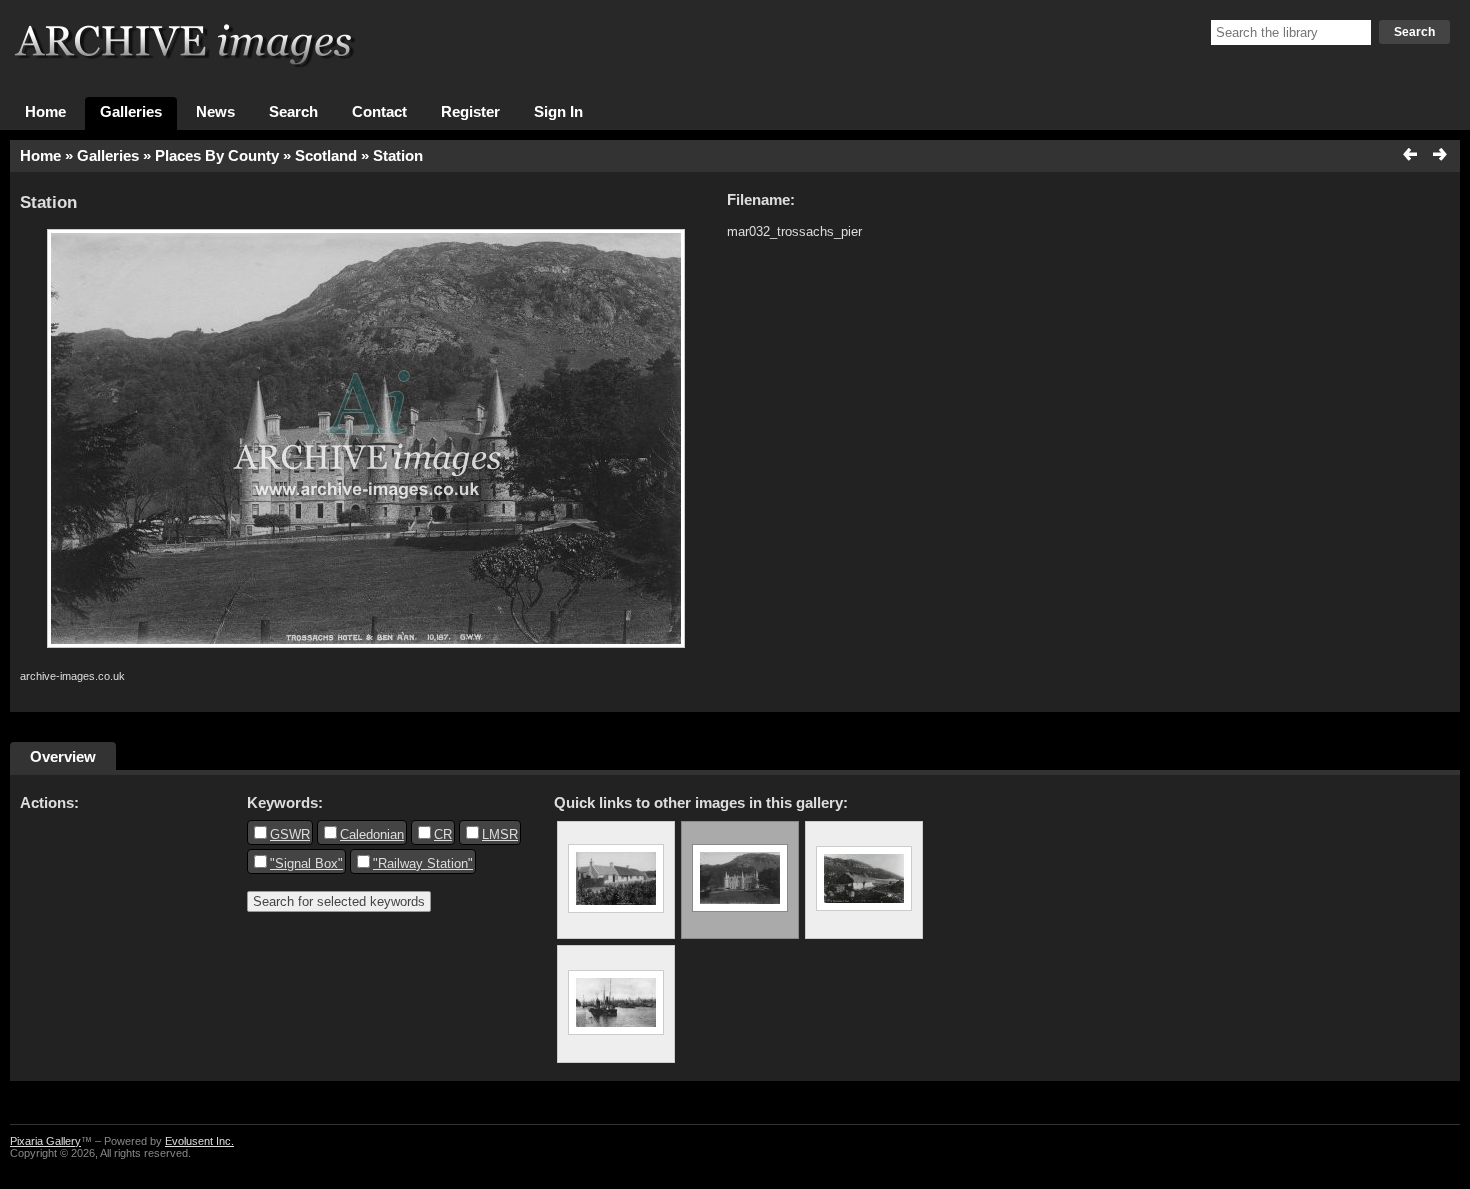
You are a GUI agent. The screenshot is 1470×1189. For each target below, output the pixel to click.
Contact (379, 112)
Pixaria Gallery (45, 1141)
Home (45, 112)
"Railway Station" (423, 863)
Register (470, 112)
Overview (63, 756)
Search (1414, 32)
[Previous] (1411, 156)
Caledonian (372, 834)
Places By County (217, 156)
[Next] (1439, 156)
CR (443, 834)
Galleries (131, 112)
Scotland (326, 156)
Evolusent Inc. (199, 1141)
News (215, 112)
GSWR (290, 834)
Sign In (558, 112)
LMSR (500, 834)
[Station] (616, 880)
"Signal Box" (306, 863)
